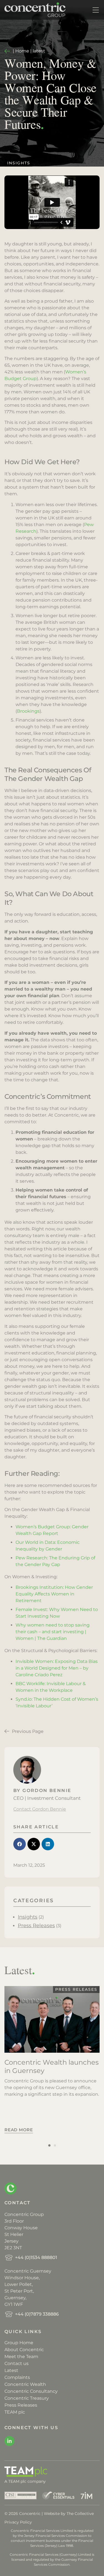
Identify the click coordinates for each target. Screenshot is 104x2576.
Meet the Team (21, 2357)
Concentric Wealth (25, 2384)
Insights (19, 163)
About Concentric (24, 2350)
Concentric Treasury (27, 2398)
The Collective (80, 2514)
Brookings (28, 711)
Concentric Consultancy (31, 2391)
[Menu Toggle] (96, 10)
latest (39, 51)
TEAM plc (15, 2412)
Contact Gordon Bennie (40, 1809)
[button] (20, 1844)
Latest (11, 2370)
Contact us (17, 2363)
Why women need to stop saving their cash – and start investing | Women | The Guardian (53, 1632)
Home (22, 51)
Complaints (17, 2377)
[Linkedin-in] (9, 2441)
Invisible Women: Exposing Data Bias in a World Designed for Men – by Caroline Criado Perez (57, 1668)
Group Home (19, 2343)
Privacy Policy (18, 2522)
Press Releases (36, 1926)
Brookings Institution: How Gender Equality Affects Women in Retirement (54, 1594)
